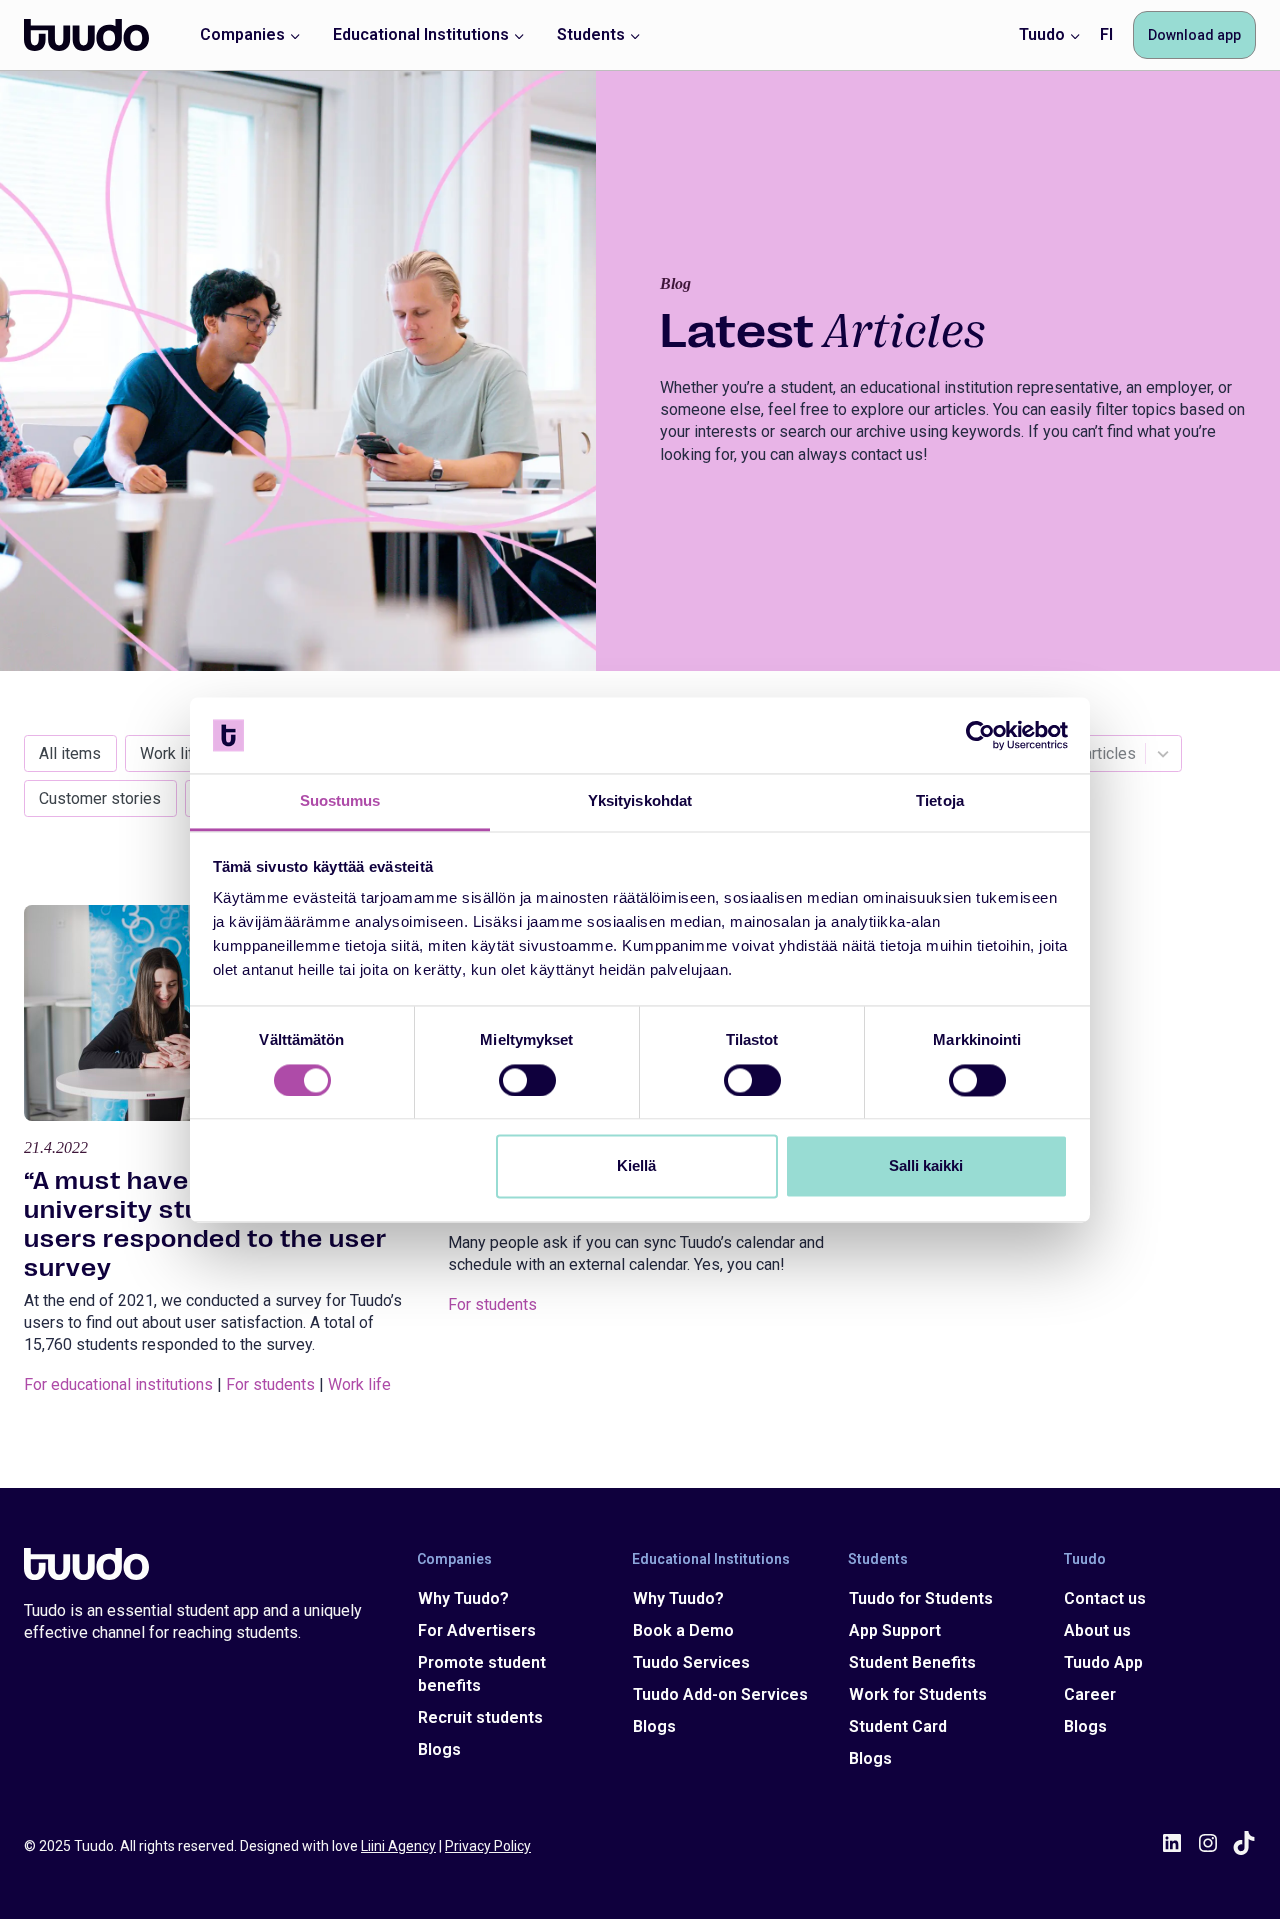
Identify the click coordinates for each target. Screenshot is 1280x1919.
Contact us (1105, 1598)
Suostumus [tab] (340, 801)
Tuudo (1084, 1559)
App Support (895, 1630)
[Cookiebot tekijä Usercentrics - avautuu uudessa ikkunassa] (980, 735)
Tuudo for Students (921, 1598)
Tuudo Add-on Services (720, 1694)
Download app (1194, 35)
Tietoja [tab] (940, 801)
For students (270, 1384)
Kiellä (636, 1166)
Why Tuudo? (463, 1598)
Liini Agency (398, 1846)
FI (1106, 34)
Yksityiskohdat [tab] (640, 801)
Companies (454, 1559)
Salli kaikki (926, 1166)
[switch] (527, 1080)
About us (1097, 1630)
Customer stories (100, 798)
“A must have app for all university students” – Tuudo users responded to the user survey (206, 1224)
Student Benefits (912, 1662)
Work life (171, 753)
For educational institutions (118, 1384)
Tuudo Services (691, 1662)
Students (878, 1559)
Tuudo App (1103, 1662)
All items (70, 753)
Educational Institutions (711, 1559)
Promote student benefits (482, 1673)
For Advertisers (477, 1630)
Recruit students (480, 1717)
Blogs (439, 1749)
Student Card (898, 1726)
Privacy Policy (488, 1846)
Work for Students (918, 1694)
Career (1090, 1694)
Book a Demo (683, 1630)
